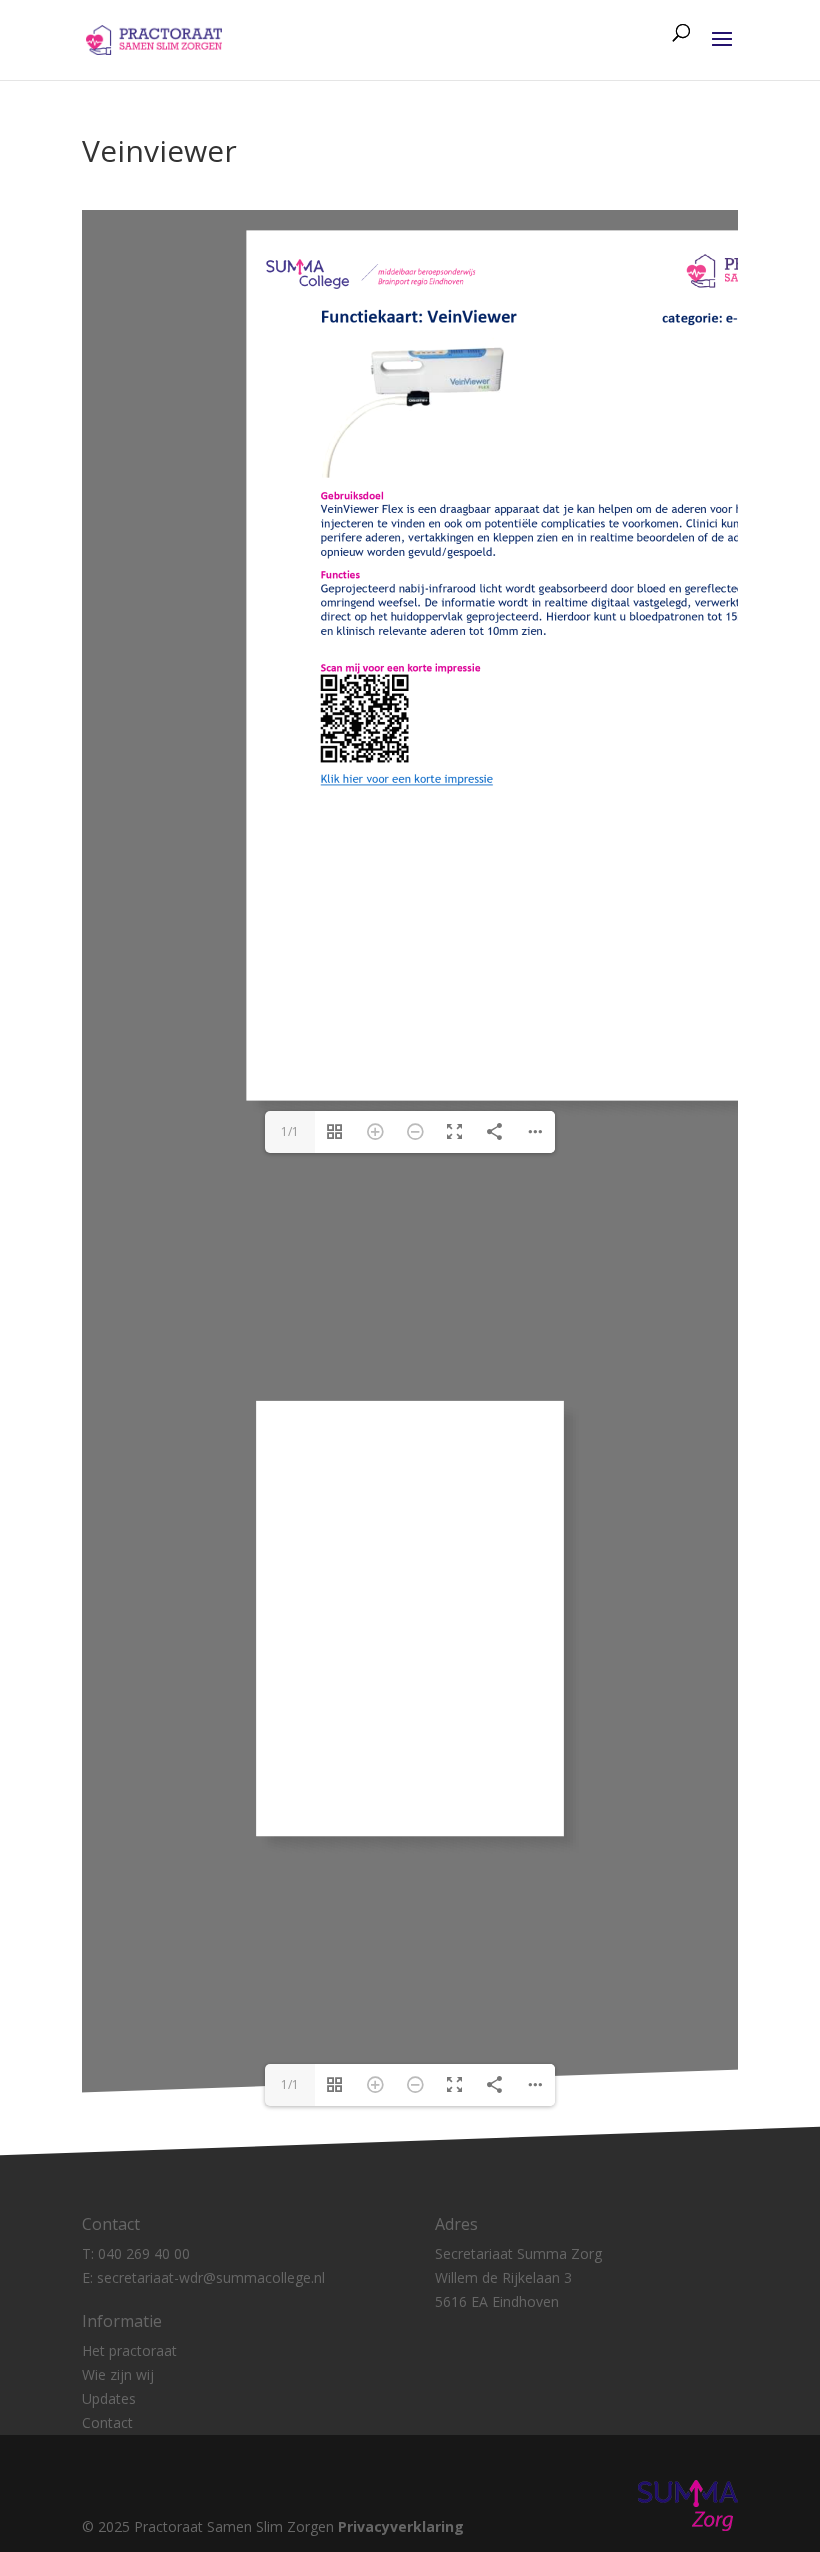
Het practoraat (129, 2350)
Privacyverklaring (401, 2526)
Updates (109, 2398)
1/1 (290, 1131)
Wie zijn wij (118, 2374)
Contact (107, 2422)
